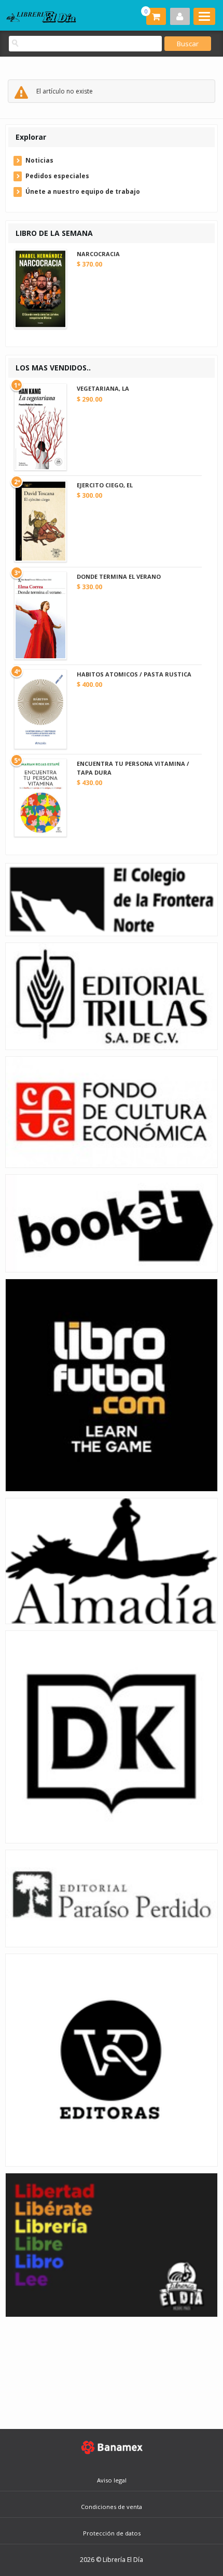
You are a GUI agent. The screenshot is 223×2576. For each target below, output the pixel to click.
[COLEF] (112, 899)
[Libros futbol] (112, 1384)
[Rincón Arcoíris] (112, 2244)
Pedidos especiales (57, 176)
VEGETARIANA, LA (103, 388)
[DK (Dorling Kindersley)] (112, 1736)
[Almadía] (112, 1561)
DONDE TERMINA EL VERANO (119, 576)
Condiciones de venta (112, 2507)
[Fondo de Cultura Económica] (112, 1112)
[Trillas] (112, 996)
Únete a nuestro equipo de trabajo (83, 191)
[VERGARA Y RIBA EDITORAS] (112, 2059)
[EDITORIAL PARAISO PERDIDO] (112, 1898)
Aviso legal (112, 2480)
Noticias (39, 160)
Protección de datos (112, 2533)
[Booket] (112, 1223)
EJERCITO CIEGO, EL (105, 485)
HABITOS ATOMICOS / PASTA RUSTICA (134, 674)
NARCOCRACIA (98, 254)
